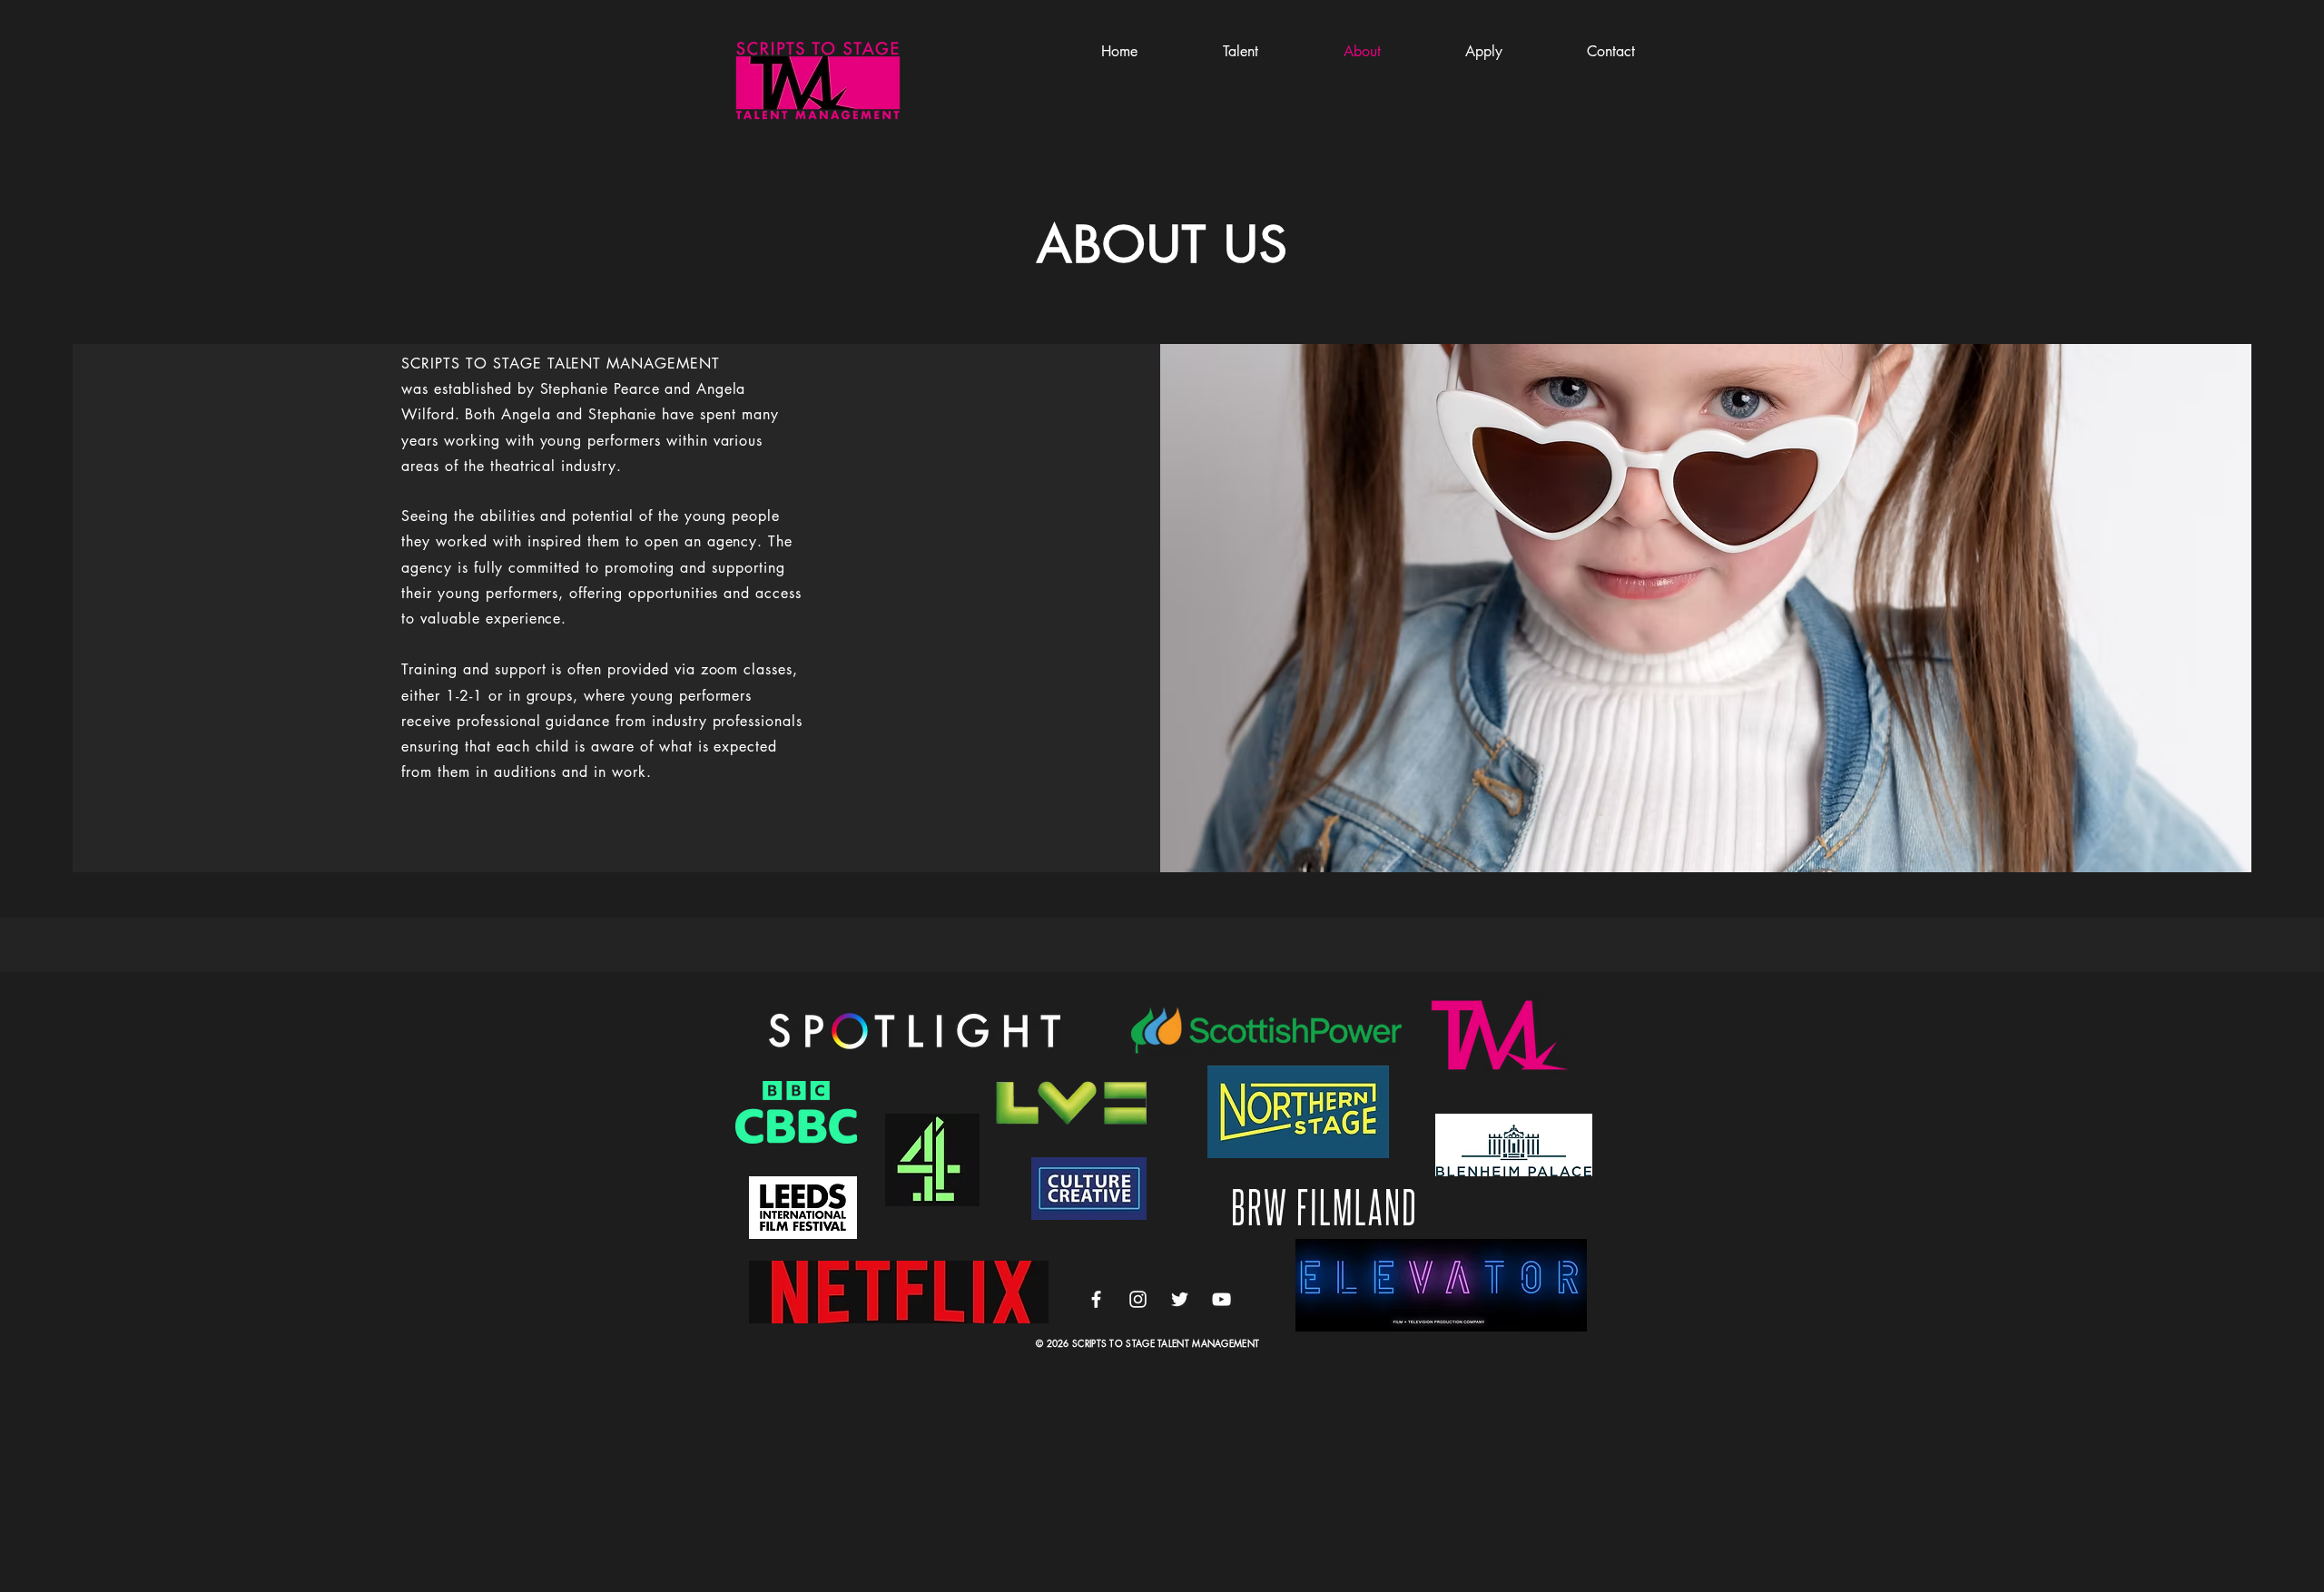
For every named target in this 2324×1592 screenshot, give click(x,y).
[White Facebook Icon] (1096, 1299)
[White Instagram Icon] (1138, 1299)
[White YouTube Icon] (1221, 1299)
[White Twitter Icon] (1180, 1299)
